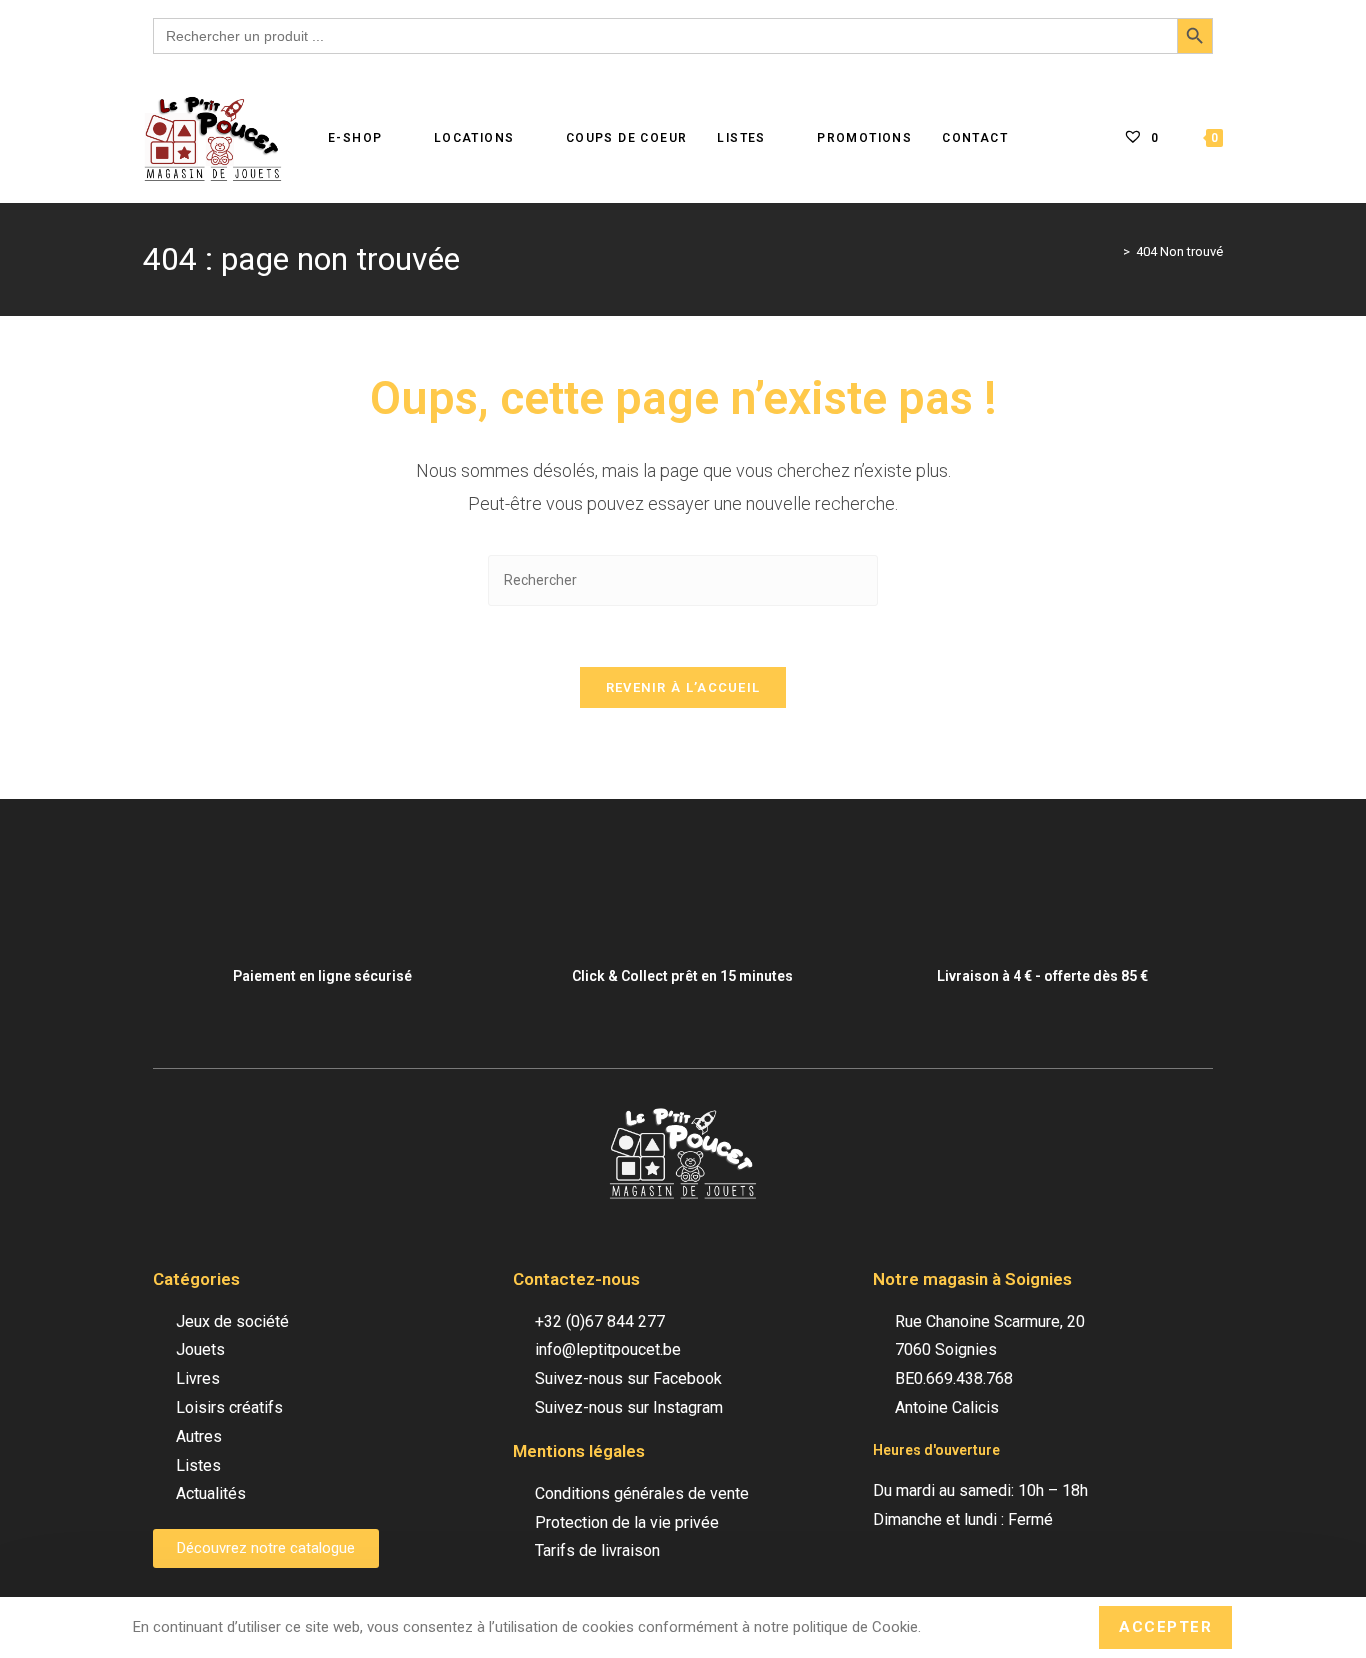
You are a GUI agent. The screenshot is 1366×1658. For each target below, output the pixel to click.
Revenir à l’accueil (683, 687)
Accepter (1165, 1627)
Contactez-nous (576, 1279)
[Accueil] (1112, 251)
